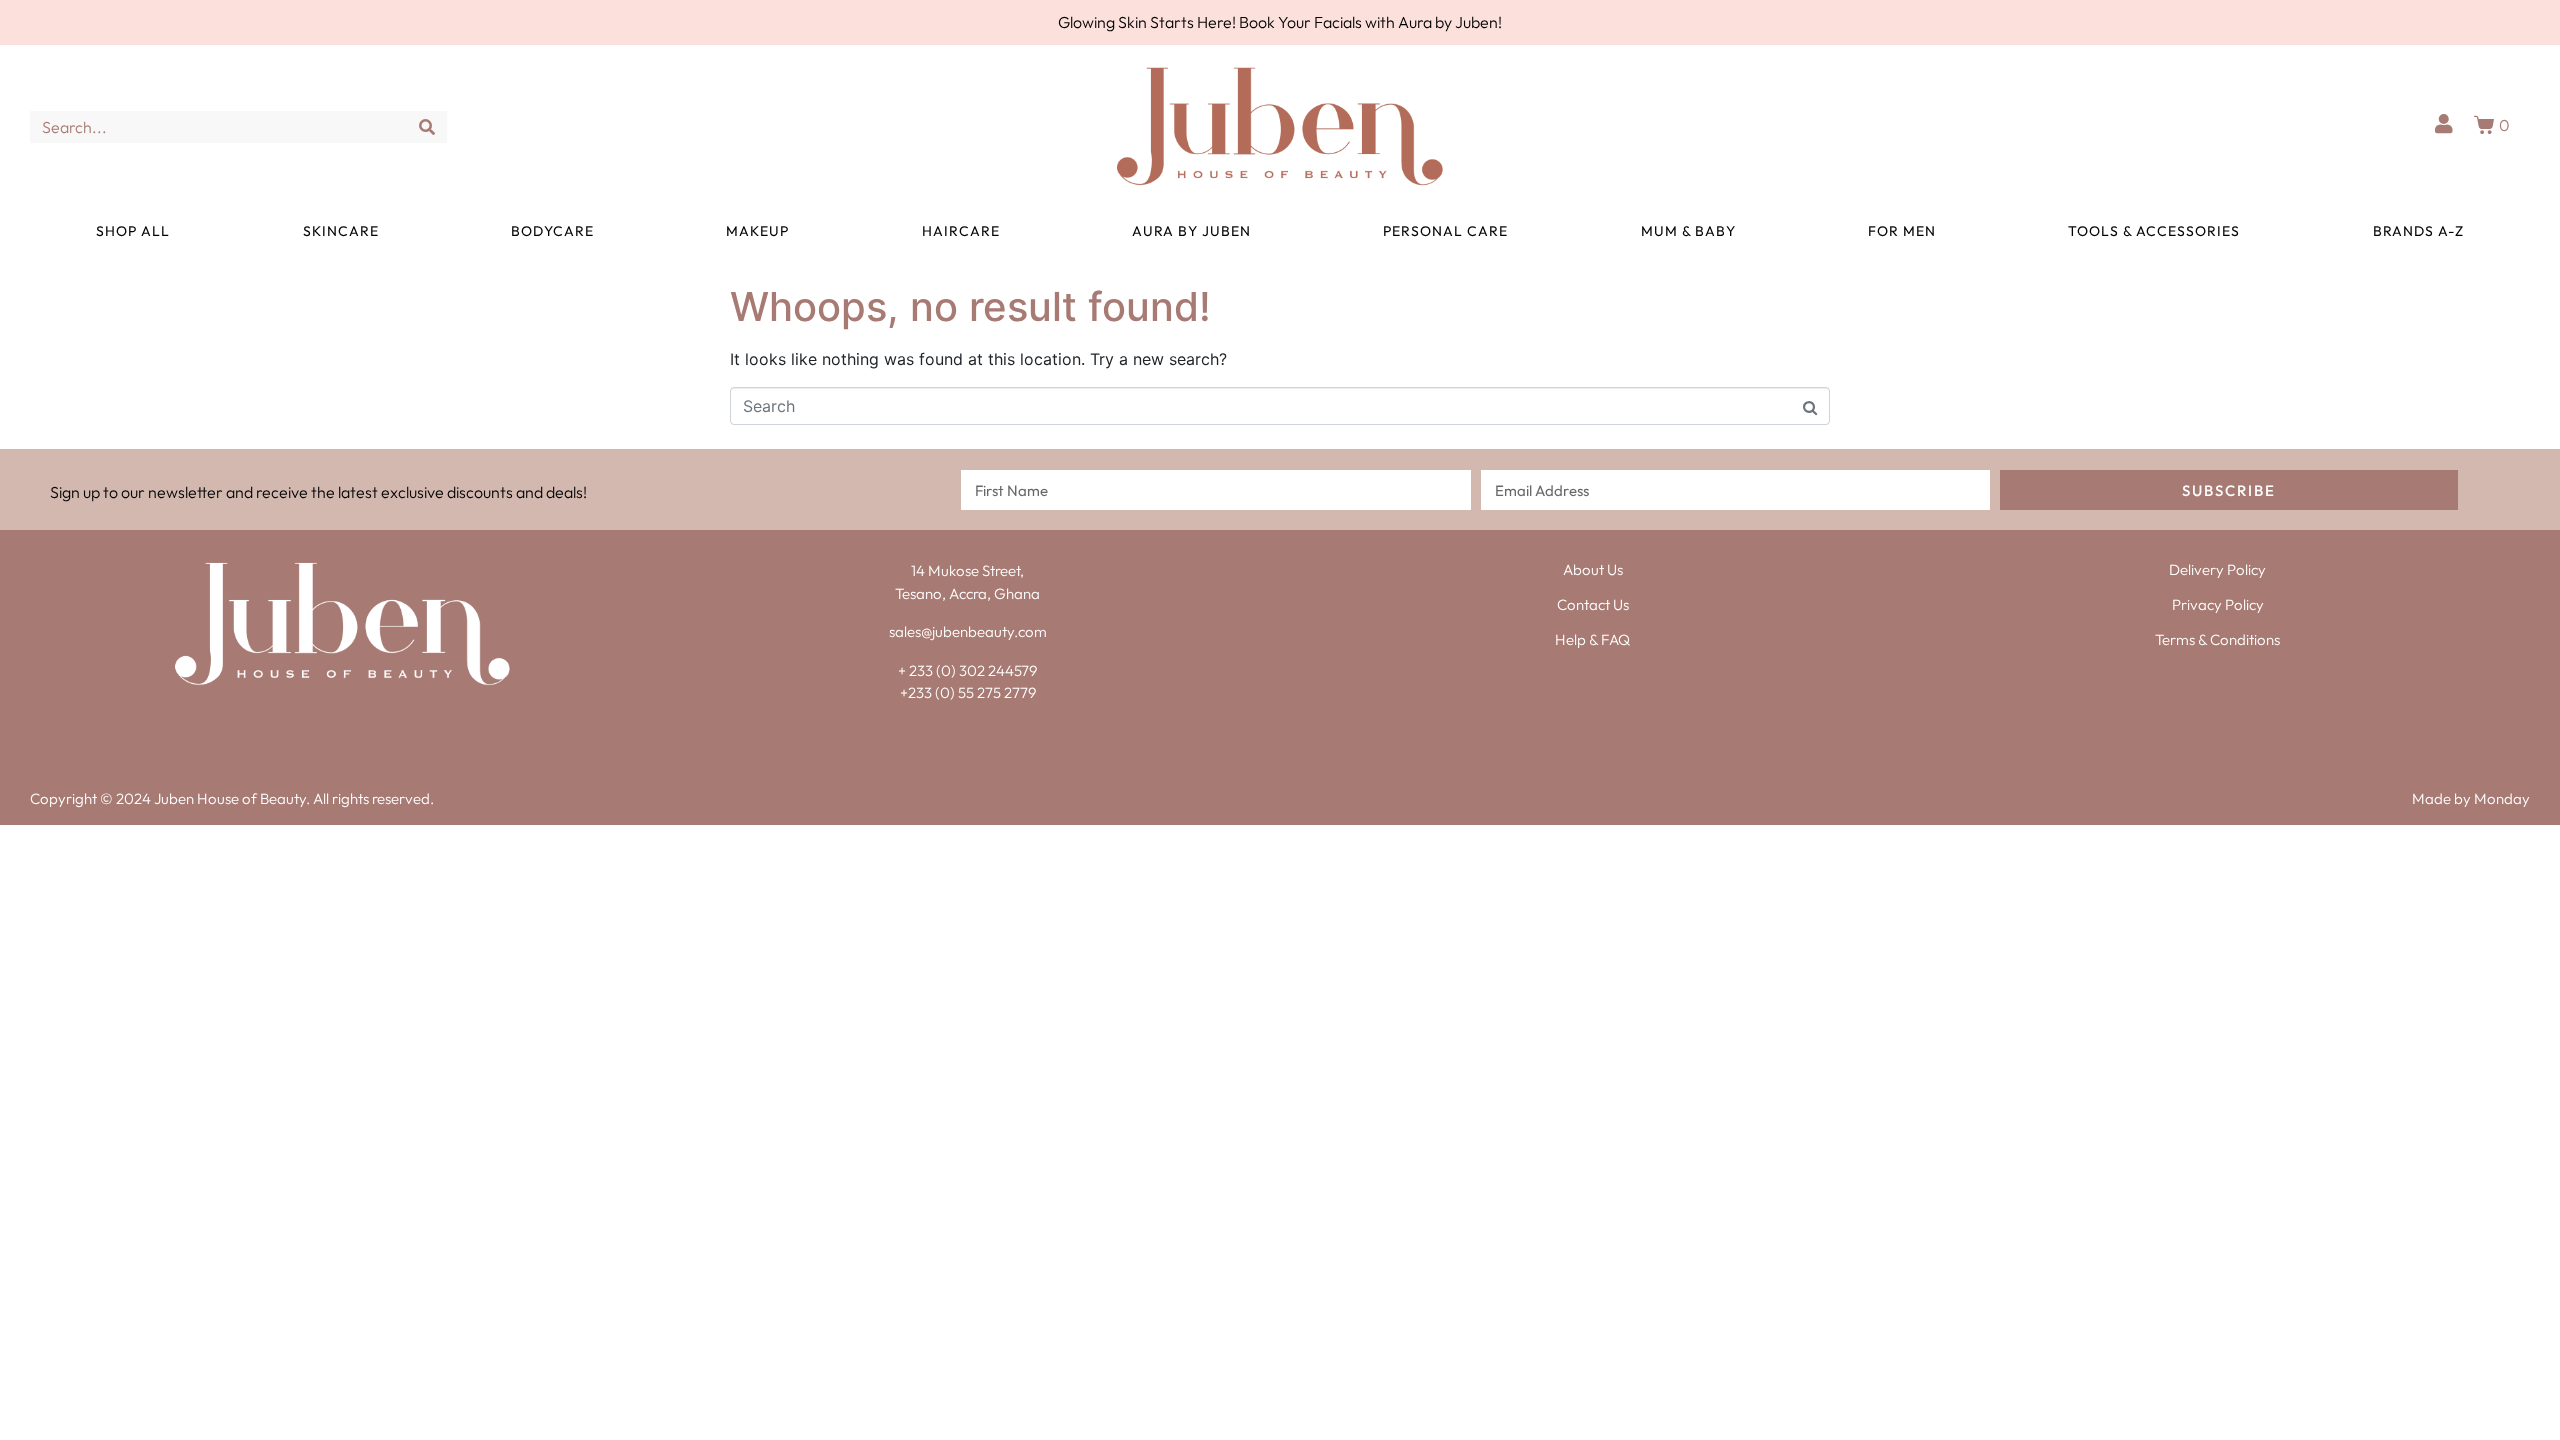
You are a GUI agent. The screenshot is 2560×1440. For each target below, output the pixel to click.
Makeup (757, 231)
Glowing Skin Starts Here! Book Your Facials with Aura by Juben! (1280, 22)
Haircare (961, 231)
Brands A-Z (2418, 231)
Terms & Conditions (2217, 639)
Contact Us (1593, 604)
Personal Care (1445, 231)
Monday (2502, 798)
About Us (1593, 569)
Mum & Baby (1688, 231)
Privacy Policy (2218, 604)
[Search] (427, 127)
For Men (1902, 231)
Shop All (133, 231)
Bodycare (552, 231)
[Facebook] (322, 725)
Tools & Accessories (2154, 231)
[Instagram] (362, 725)
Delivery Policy (2217, 569)
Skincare (341, 231)
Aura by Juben (1191, 231)
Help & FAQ (1592, 639)
